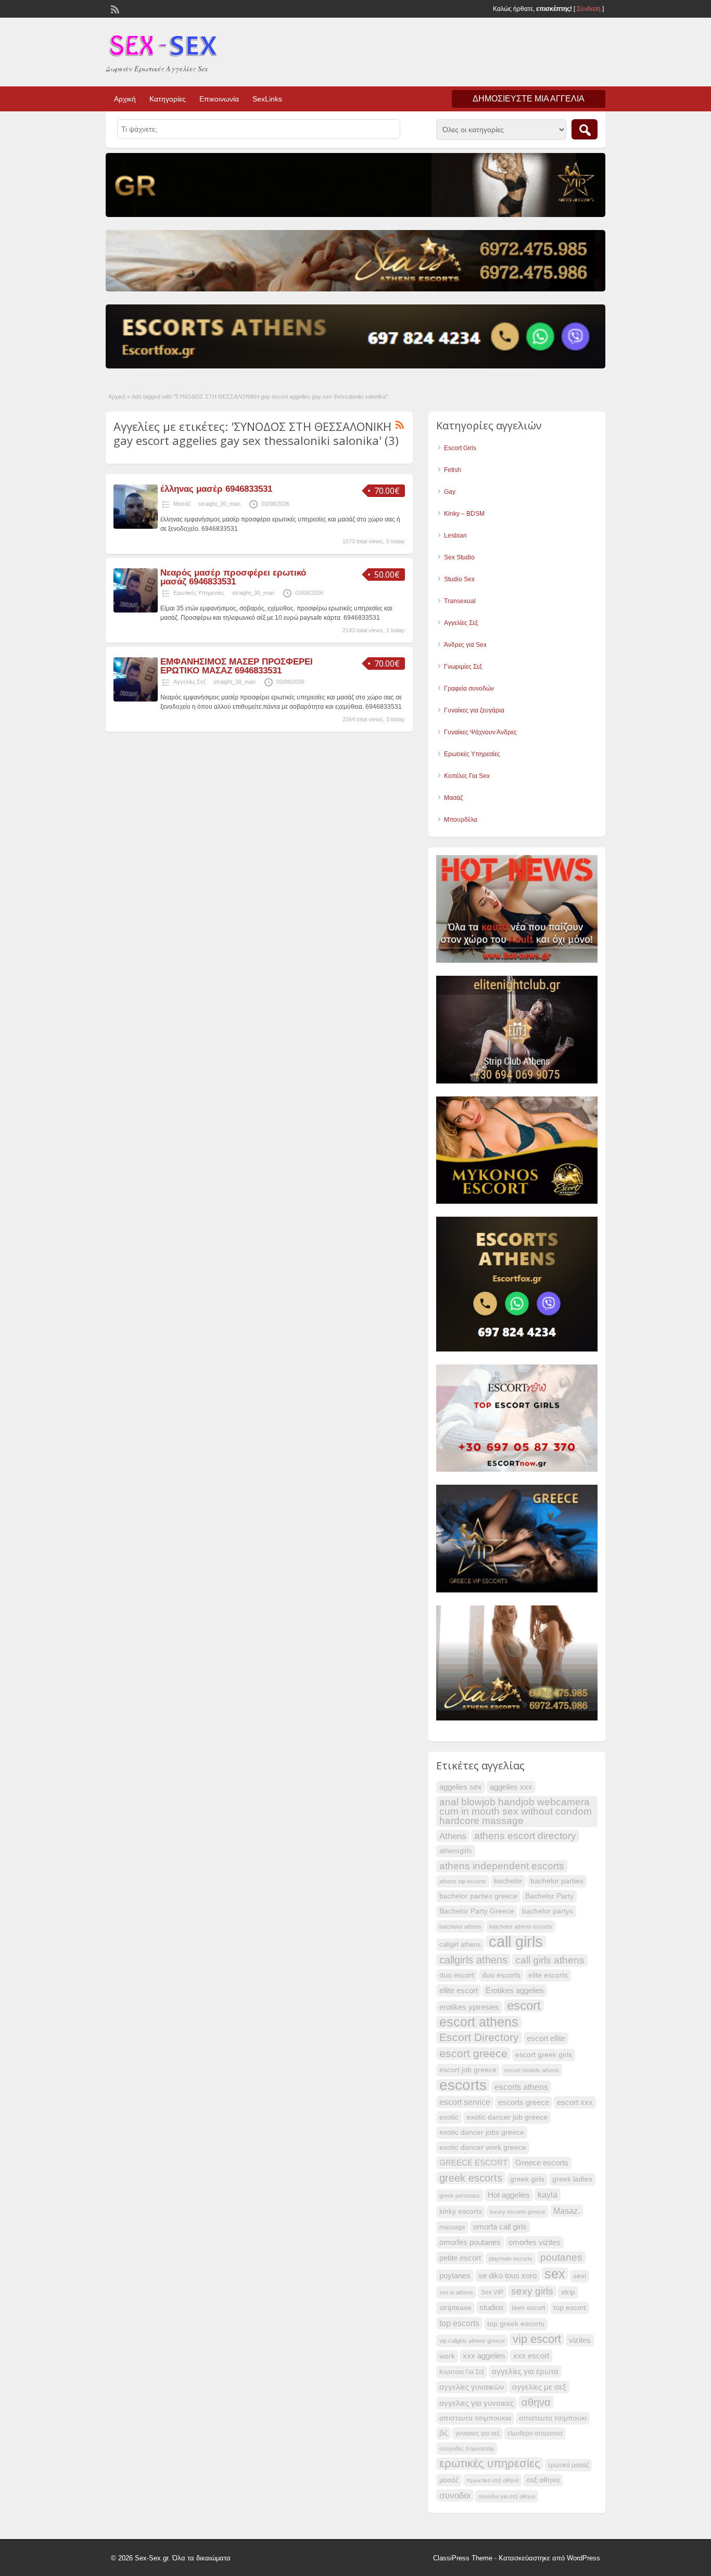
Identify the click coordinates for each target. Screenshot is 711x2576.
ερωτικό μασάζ (568, 2465)
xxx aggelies (484, 2356)
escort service (465, 2102)
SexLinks (267, 99)
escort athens (479, 2022)
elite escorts (548, 1975)
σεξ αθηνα (543, 2480)
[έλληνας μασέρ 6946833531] (136, 527)
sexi (580, 2276)
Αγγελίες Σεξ (189, 682)
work (447, 2356)
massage (452, 2227)
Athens (453, 1836)
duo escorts (501, 1975)
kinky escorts (461, 2211)
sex (555, 2274)
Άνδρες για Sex (465, 645)
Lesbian (455, 535)
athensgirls (456, 1851)
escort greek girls (544, 2055)
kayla (548, 2195)
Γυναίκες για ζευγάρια (474, 710)
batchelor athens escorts (521, 1927)
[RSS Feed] (114, 8)
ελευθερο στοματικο (535, 2433)
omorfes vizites (535, 2242)
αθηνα (536, 2402)
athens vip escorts (463, 1881)
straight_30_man (219, 504)
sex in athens (456, 2292)
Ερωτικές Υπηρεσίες (199, 593)
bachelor (508, 1881)
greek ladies (572, 2179)
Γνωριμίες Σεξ (463, 667)
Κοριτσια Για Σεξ (462, 2372)
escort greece (473, 2053)
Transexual (460, 601)
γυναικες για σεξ (478, 2433)
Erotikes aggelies (515, 1991)
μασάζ (449, 2480)
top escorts (459, 2323)
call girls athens (550, 1960)
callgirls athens (473, 1960)
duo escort (457, 1975)
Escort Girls (460, 448)
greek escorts (471, 2178)
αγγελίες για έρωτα (525, 2371)
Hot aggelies (509, 2195)
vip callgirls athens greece (472, 2341)
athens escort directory (525, 1836)
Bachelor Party (549, 1896)
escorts (463, 2085)
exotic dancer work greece (483, 2147)
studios (492, 2307)
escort (524, 2006)
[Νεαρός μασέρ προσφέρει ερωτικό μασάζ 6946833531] (136, 610)
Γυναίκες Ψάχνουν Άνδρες (480, 732)
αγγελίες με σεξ (539, 2387)
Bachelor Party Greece (477, 1911)
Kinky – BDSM (464, 514)
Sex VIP (492, 2292)
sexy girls (532, 2291)
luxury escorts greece (518, 2212)
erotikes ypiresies (469, 2007)
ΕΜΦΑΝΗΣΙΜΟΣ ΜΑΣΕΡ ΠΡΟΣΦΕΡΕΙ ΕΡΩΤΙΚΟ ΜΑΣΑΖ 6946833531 (237, 666)
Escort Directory (479, 2037)
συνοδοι (455, 2495)
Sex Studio (459, 557)
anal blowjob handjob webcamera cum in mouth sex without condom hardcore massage (516, 1811)
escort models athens (532, 2070)
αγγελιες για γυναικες (477, 2403)
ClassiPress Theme (463, 2558)
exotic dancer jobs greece (482, 2132)
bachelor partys (548, 1911)
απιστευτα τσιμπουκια (475, 2418)
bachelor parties (557, 1881)
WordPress (583, 2558)
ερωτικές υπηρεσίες (490, 2464)
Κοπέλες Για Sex (467, 776)
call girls (516, 1942)
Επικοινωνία (219, 99)
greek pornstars (460, 2196)
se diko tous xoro (507, 2275)
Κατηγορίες (168, 99)
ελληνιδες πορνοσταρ (467, 2449)
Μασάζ (182, 504)
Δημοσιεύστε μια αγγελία (529, 99)
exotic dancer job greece (507, 2117)
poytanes (455, 2276)
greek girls (527, 2179)
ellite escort (459, 1990)
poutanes (561, 2257)
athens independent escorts (502, 1866)
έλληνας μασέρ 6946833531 (216, 489)
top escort (570, 2308)
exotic (449, 2117)
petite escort (460, 2258)
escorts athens (521, 2087)
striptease (455, 2308)
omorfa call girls (500, 2227)
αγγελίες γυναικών (472, 2387)
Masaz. (567, 2211)
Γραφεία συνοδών (469, 688)
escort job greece (468, 2070)
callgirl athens (460, 1945)
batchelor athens (460, 1927)
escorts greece (524, 2102)
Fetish (453, 470)
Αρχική (125, 99)
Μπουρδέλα (461, 820)
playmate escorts (511, 2259)
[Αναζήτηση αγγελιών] (585, 129)
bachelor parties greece (478, 1896)
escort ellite (546, 2038)
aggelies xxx (511, 1787)
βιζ (443, 2433)
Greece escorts (542, 2163)
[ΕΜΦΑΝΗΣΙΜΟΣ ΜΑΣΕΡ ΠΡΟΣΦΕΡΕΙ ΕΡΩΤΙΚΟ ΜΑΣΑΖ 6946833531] (136, 699)
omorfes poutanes (470, 2242)
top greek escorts (516, 2324)
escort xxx (575, 2102)
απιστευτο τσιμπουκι (553, 2418)
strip (568, 2292)
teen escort (529, 2308)
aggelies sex (461, 1787)
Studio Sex (459, 579)
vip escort (537, 2339)
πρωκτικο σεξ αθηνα (492, 2480)
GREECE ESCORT (473, 2163)
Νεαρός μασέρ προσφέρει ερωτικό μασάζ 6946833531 (233, 577)
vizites (580, 2340)
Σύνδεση (589, 9)
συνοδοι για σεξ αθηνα (507, 2496)
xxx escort (531, 2356)
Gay (450, 492)
